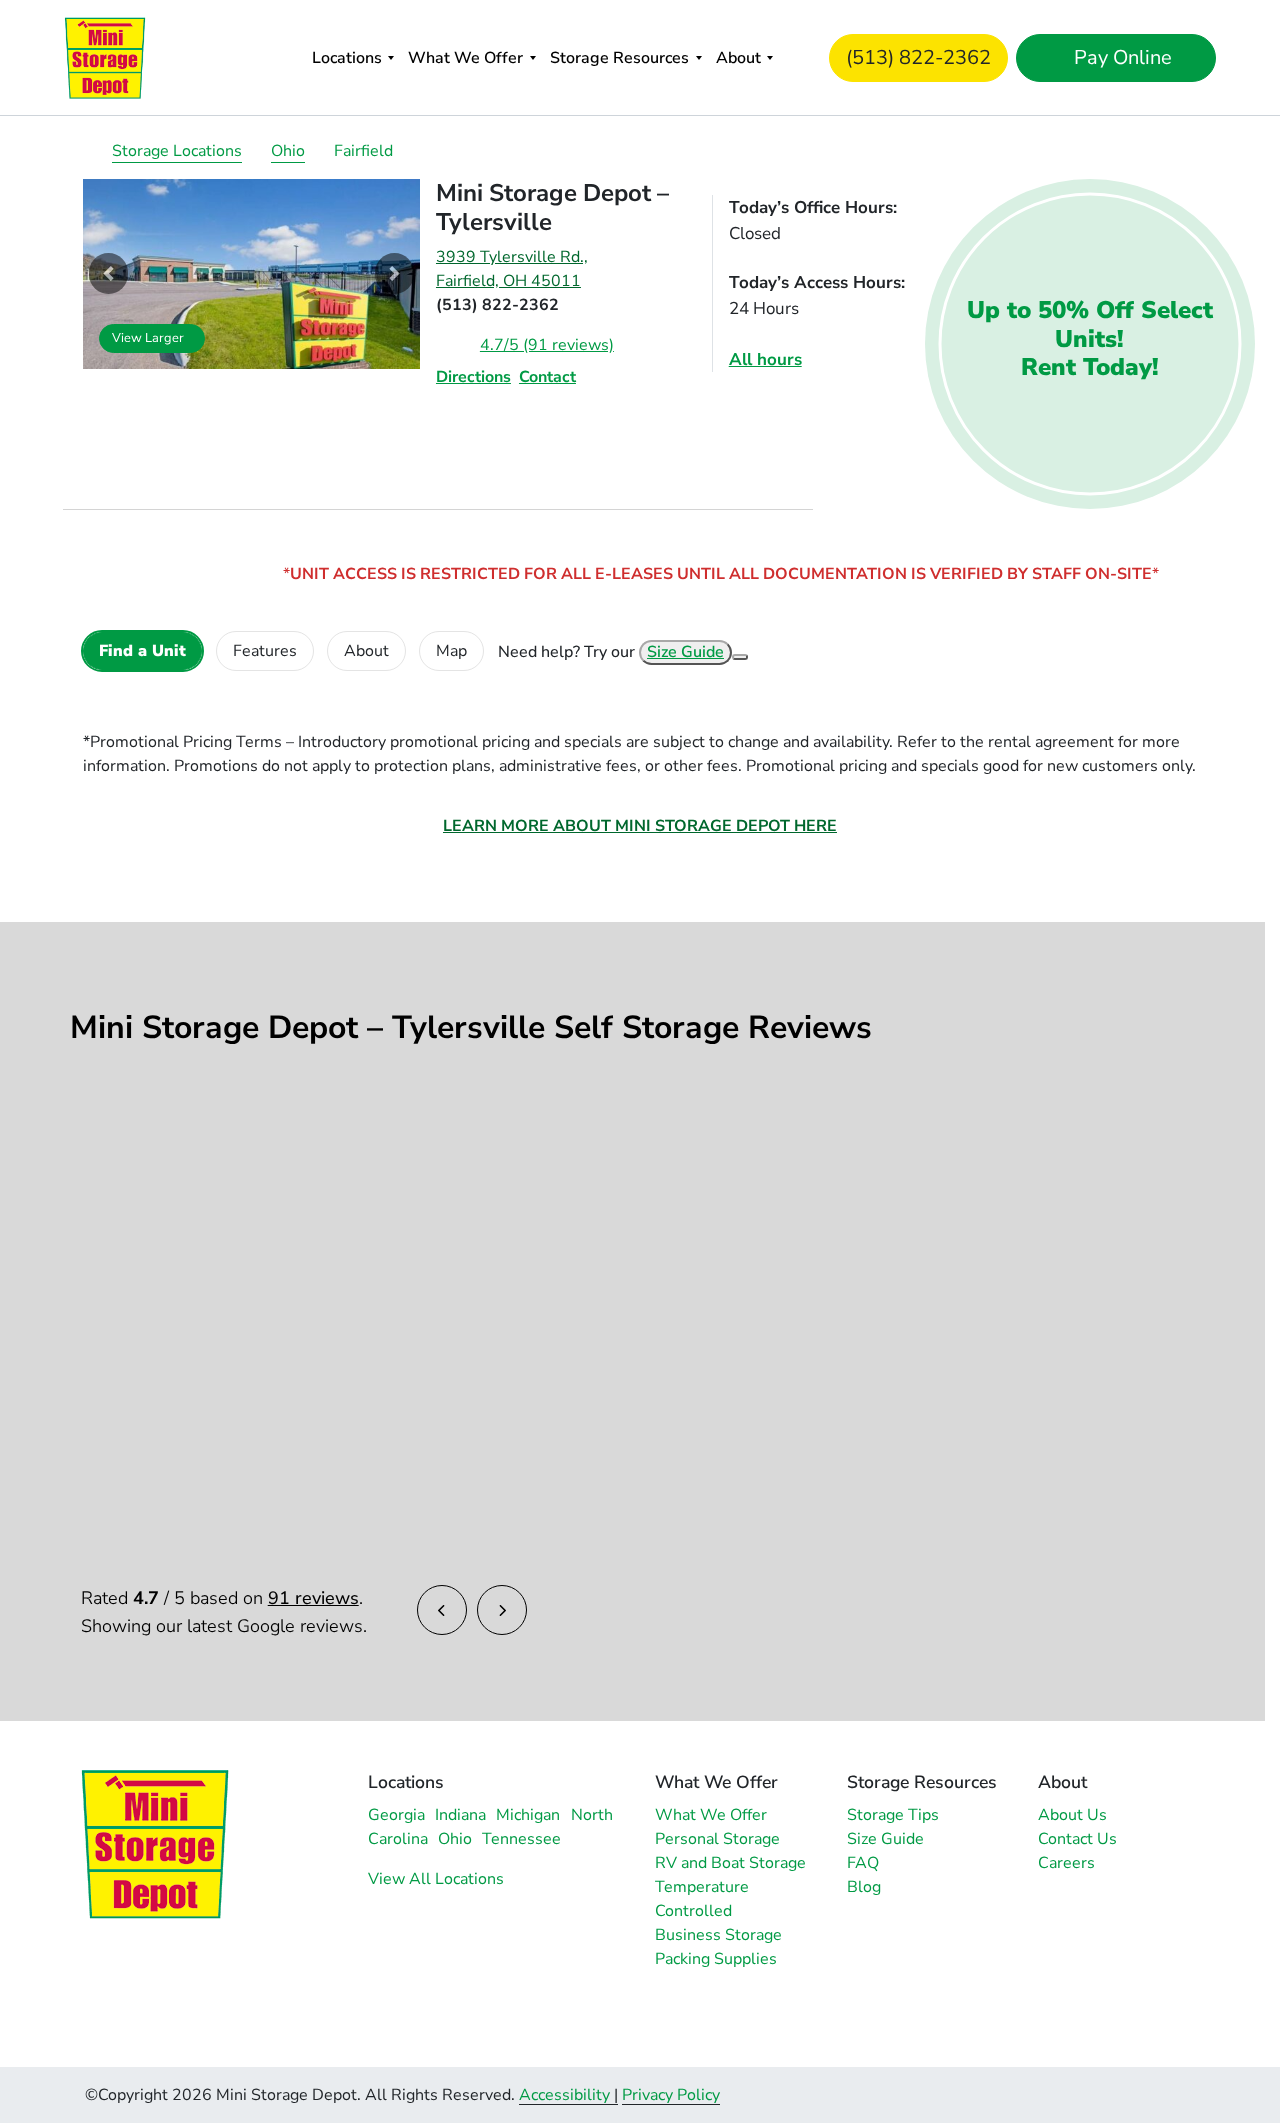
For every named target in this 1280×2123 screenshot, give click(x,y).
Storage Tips (893, 1815)
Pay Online (1120, 57)
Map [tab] (451, 651)
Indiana (460, 1815)
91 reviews (313, 1598)
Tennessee (521, 1839)
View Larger (148, 338)
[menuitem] (352, 57)
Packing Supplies (716, 1959)
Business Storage (718, 1935)
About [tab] (366, 651)
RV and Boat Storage (730, 1863)
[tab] (142, 651)
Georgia (396, 1815)
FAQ (863, 1863)
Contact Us (1077, 1839)
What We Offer (465, 58)
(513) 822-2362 (918, 57)
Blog (864, 1887)
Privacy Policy (671, 2095)
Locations (347, 58)
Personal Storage (717, 1839)
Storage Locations (177, 151)
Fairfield (363, 151)
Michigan (528, 1815)
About (738, 58)
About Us (1072, 1815)
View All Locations (436, 1879)
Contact (547, 377)
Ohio (288, 151)
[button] (108, 274)
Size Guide (685, 652)
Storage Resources (619, 58)
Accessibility (564, 2095)
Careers (1066, 1863)
